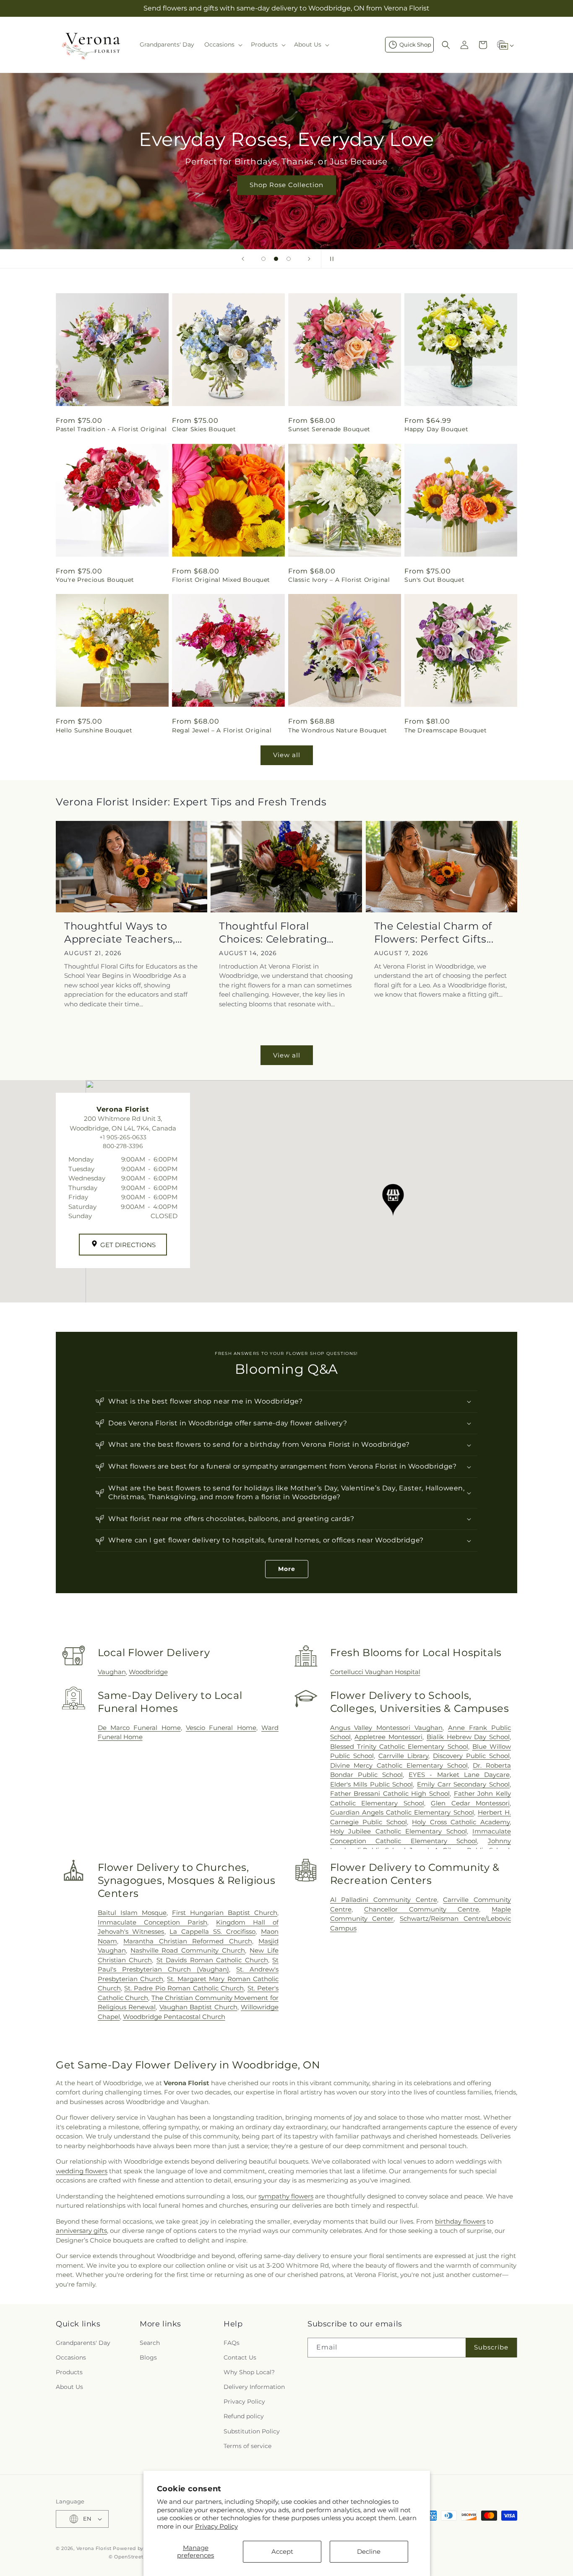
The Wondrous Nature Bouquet (337, 730)
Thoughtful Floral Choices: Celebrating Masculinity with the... (276, 933)
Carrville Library (403, 1756)
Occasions (71, 2357)
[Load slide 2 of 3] (276, 259)
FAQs (232, 2343)
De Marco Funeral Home (139, 1728)
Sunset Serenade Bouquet (329, 429)
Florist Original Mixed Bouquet (221, 580)
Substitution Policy (252, 2431)
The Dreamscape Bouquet (445, 730)
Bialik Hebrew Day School (468, 1737)
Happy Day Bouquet (436, 429)
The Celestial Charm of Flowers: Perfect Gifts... (434, 932)
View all (287, 755)
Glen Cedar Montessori (470, 1803)
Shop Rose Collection (286, 185)
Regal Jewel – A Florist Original (222, 730)
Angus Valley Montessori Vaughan (387, 1728)
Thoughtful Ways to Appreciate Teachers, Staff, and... (120, 933)
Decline (369, 2551)
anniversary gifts (81, 2231)
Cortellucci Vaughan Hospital (375, 1672)
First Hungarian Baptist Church (225, 1913)
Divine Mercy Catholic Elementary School (399, 1765)
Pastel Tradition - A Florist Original (111, 429)
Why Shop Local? (249, 2372)
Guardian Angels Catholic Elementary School (402, 1812)
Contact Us (240, 2357)
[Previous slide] (243, 259)
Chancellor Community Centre (422, 1909)
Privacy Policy (216, 2526)
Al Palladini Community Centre (384, 1900)
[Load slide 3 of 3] (289, 259)
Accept (282, 2551)
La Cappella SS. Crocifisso (212, 1931)
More (287, 1569)
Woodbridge (148, 1672)
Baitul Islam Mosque (132, 1913)
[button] (223, 44)
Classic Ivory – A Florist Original (339, 580)
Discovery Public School (471, 1756)
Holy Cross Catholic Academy (461, 1822)
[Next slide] (309, 259)
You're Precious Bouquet (95, 580)
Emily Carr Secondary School (463, 1784)
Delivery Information (254, 2387)
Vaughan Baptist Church (198, 2007)
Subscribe (491, 2347)
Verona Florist (94, 2548)
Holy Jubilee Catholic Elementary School (398, 1831)
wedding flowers (82, 2171)
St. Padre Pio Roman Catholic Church (184, 1988)
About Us (69, 2387)
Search (150, 2343)
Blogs (148, 2357)
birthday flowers (460, 2221)
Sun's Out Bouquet (434, 580)
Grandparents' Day (83, 2343)
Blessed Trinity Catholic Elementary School (399, 1746)
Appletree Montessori (388, 1737)
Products (69, 2372)
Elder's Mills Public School (372, 1784)
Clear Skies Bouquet (204, 429)
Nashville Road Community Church (188, 1950)
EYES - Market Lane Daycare (459, 1775)
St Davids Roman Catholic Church (212, 1960)
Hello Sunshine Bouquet (94, 730)
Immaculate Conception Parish (152, 1922)
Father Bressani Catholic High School (390, 1793)
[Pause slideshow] (330, 259)
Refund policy (244, 2416)
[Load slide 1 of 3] (263, 259)
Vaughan (112, 1672)
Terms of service (247, 2446)
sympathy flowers (286, 2196)
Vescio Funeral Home (221, 1728)
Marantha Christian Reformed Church (188, 1941)
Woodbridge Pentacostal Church (174, 2017)
